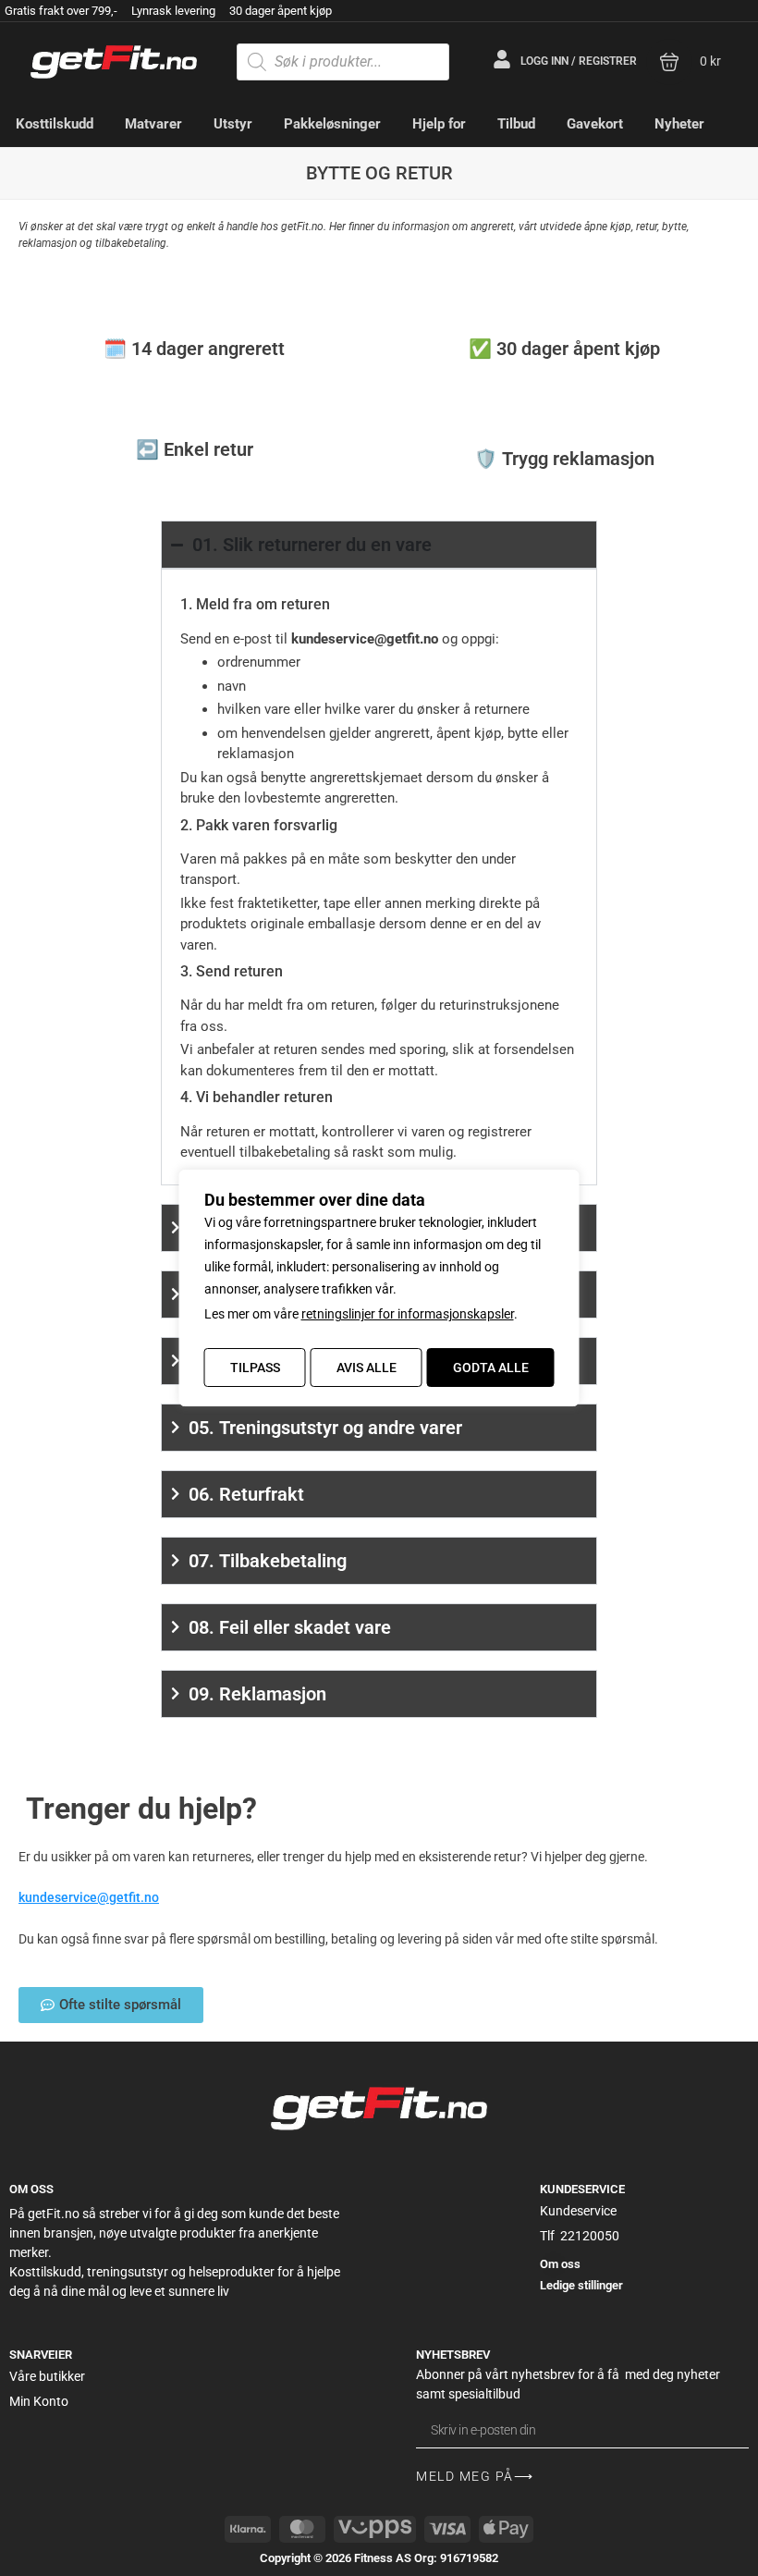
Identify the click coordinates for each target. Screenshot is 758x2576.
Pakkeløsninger (332, 124)
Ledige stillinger (581, 2285)
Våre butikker (47, 2376)
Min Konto (39, 2401)
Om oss (560, 2264)
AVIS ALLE (367, 1368)
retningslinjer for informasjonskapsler (408, 1314)
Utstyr (233, 124)
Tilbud (516, 124)
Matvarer (153, 124)
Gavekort (595, 124)
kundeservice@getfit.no (365, 639)
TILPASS (255, 1368)
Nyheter (679, 124)
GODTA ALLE (491, 1368)
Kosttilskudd (55, 124)
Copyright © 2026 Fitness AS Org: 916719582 (379, 2558)
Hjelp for (439, 124)
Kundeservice (578, 2211)
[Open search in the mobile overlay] (343, 62)
